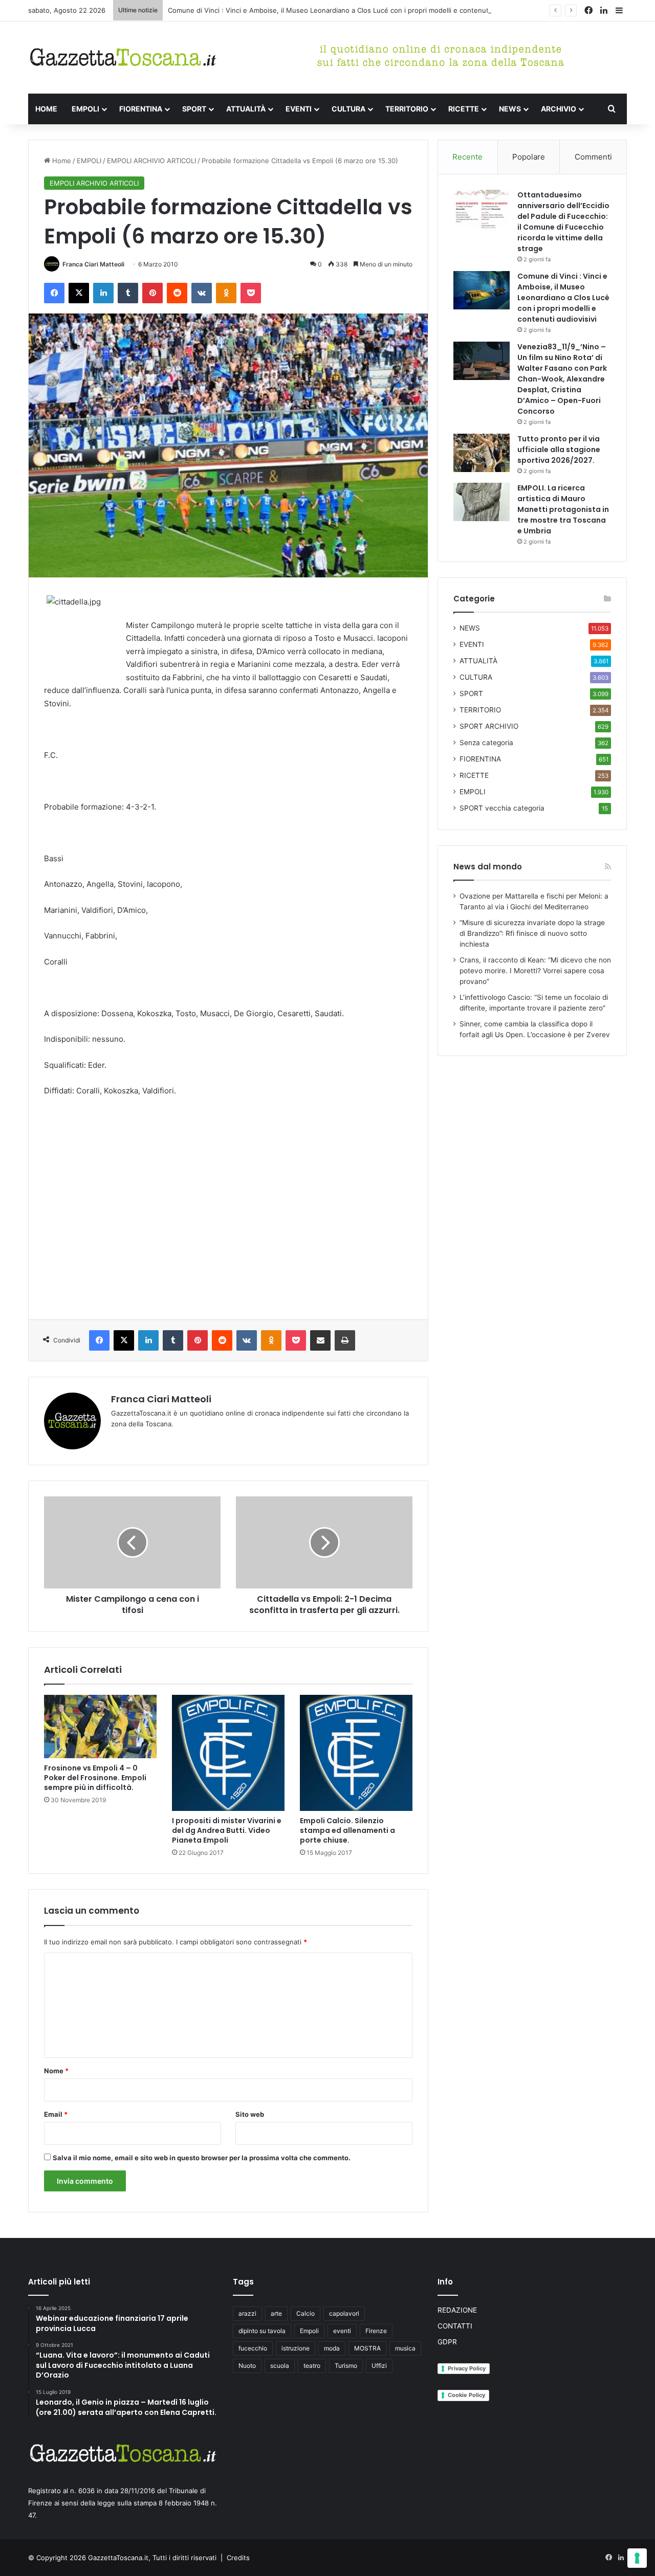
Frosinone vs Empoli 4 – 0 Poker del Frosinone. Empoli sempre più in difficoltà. (95, 1778)
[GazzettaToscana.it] (123, 58)
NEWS (510, 109)
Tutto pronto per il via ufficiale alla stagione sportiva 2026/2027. (559, 450)
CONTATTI (455, 2326)
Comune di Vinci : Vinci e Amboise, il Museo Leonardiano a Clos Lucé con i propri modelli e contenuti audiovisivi (346, 10)
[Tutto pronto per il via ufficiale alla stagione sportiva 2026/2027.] (482, 453)
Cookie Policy (466, 2395)
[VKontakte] (202, 293)
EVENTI (299, 109)
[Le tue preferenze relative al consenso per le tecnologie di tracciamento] (637, 2558)
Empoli (309, 2331)
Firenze (376, 2331)
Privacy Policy (467, 2368)
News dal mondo (488, 867)
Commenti (593, 157)
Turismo (346, 2366)
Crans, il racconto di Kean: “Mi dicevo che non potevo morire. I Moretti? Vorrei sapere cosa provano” (535, 971)
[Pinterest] (152, 293)
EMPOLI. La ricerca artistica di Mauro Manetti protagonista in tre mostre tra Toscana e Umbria (563, 509)
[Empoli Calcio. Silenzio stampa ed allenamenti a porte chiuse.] (356, 1753)
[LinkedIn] (103, 293)
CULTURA (348, 109)
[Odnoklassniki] (226, 293)
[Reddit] (177, 293)
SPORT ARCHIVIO (489, 726)
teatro (312, 2366)
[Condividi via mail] (320, 1340)
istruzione (296, 2348)
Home (61, 161)
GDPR (447, 2342)
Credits (238, 2558)
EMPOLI (85, 109)
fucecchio (253, 2348)
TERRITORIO (407, 109)
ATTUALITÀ (246, 109)
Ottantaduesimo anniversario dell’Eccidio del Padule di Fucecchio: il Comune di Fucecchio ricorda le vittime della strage (563, 222)
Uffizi (379, 2366)
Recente (467, 157)
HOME (46, 109)
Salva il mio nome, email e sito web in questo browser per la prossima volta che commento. (202, 2158)
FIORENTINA (141, 109)
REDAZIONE (457, 2310)
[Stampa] (345, 1340)
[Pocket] (251, 293)
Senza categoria (486, 743)
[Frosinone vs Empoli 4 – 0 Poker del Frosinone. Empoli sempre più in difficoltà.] (100, 1727)
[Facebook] (54, 293)
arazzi (247, 2313)
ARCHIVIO (559, 109)
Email (56, 2114)
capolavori (344, 2313)
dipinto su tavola (262, 2331)
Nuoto (247, 2366)
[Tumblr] (128, 293)
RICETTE (464, 109)
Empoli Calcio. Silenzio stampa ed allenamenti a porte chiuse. (347, 1830)
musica (405, 2348)
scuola (280, 2366)
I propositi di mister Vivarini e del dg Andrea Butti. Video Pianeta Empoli (227, 1830)
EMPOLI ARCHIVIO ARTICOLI (151, 161)
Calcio (305, 2313)
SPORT (194, 109)
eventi (342, 2331)
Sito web (250, 2114)
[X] (79, 293)
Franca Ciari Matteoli (93, 264)
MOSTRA (367, 2348)
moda (332, 2348)
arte (276, 2313)
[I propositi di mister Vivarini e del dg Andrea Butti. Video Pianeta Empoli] (228, 1753)
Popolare (529, 157)
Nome (56, 2071)
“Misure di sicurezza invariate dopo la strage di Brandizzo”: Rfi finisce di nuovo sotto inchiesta (532, 933)
